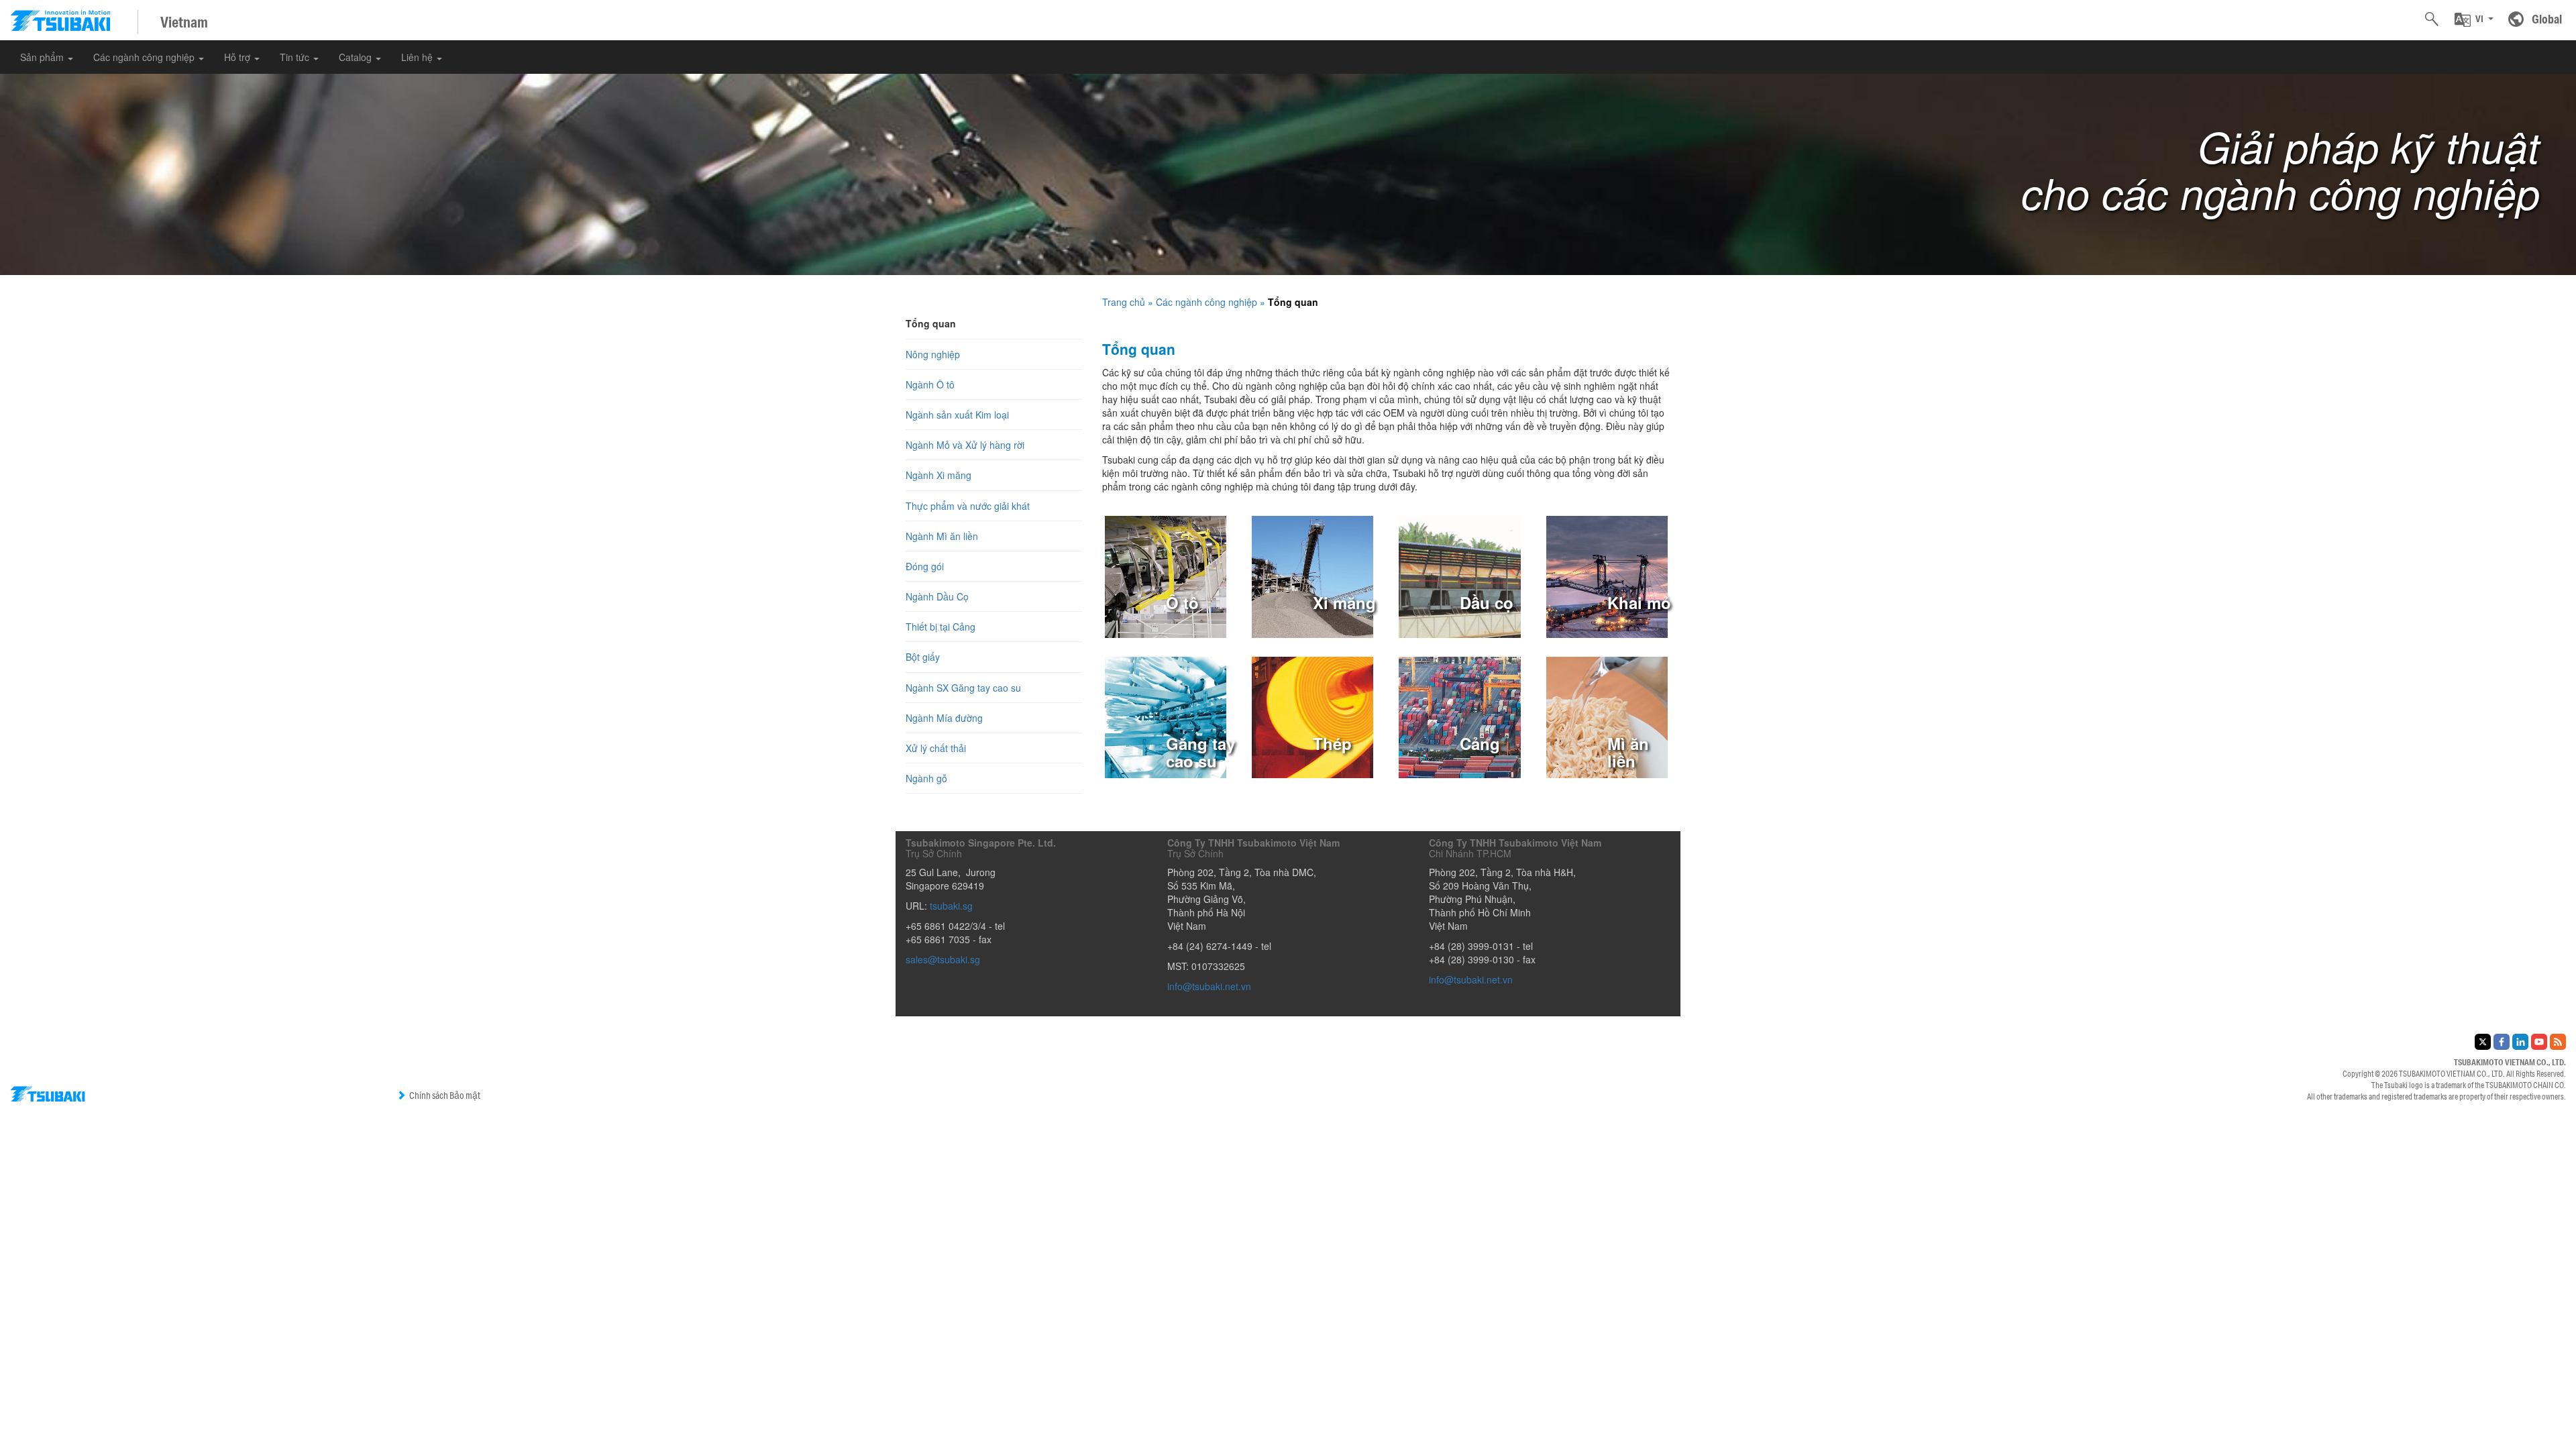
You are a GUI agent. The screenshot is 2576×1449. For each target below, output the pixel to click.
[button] (2474, 19)
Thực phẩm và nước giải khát (968, 506)
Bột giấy (923, 657)
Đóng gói (925, 566)
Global (2547, 19)
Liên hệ (418, 57)
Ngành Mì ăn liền (942, 536)
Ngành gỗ (926, 778)
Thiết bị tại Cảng (941, 627)
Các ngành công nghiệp (145, 57)
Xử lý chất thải (936, 748)
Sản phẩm (43, 57)
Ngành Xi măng (938, 475)
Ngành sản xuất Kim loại (957, 415)
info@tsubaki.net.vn (1209, 986)
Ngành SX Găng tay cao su (963, 688)
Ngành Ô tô (930, 384)
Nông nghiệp (933, 354)
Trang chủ (1124, 302)
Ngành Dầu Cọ (937, 596)
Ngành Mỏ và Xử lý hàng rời (965, 445)
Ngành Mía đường (944, 718)
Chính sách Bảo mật (445, 1095)
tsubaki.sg (951, 906)
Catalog (357, 57)
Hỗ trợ (238, 57)
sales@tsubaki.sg (943, 959)
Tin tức (296, 57)
